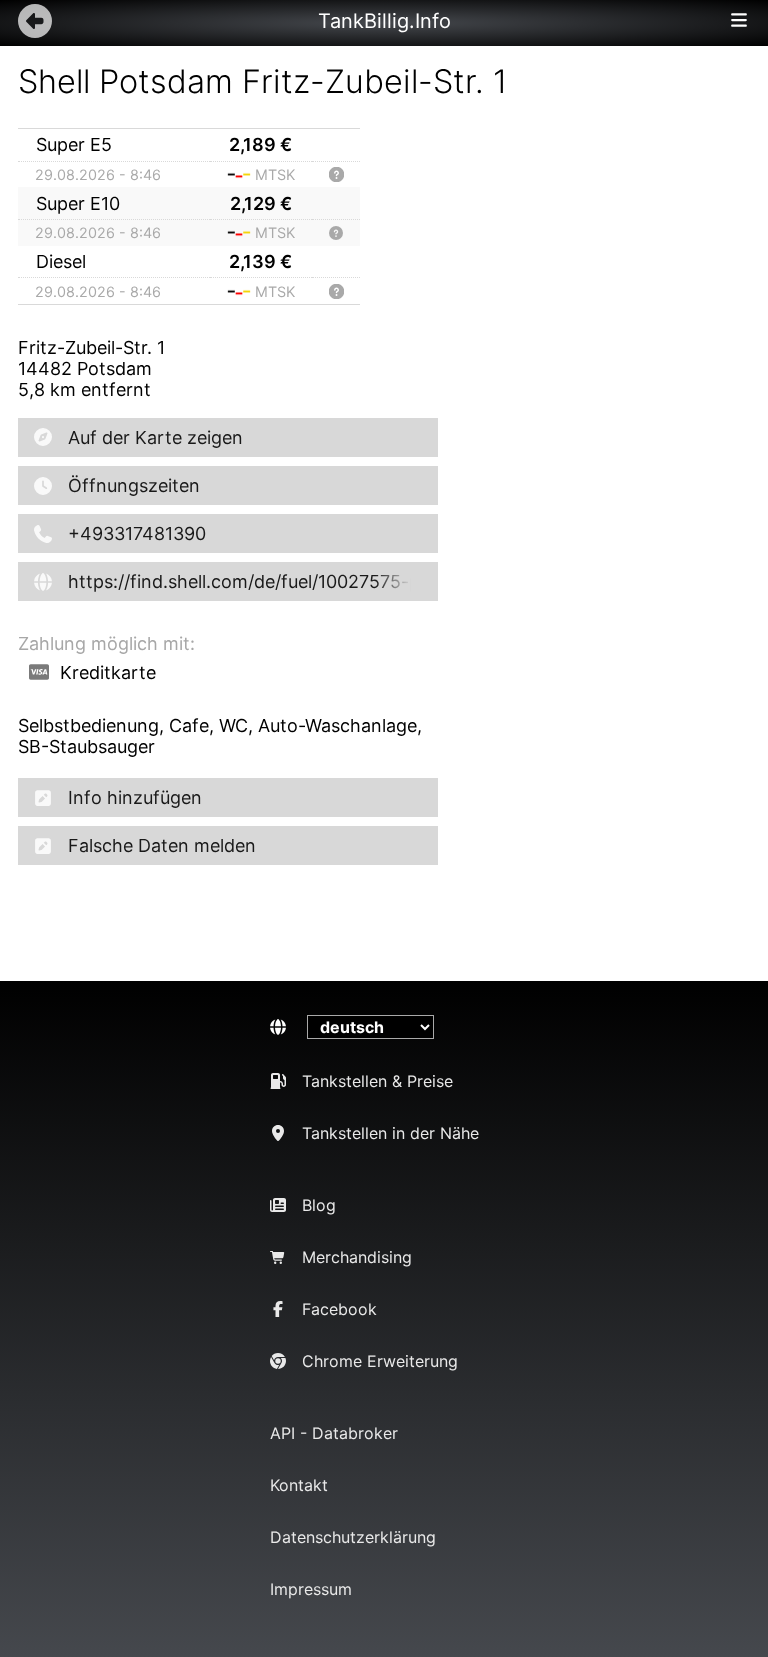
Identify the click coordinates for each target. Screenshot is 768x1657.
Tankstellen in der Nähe (390, 1133)
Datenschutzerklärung (353, 1537)
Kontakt (299, 1485)
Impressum (311, 1589)
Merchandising (357, 1257)
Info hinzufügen (135, 797)
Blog (319, 1205)
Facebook (339, 1309)
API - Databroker (334, 1433)
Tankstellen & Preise (377, 1081)
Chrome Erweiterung (380, 1361)
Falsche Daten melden (162, 845)
